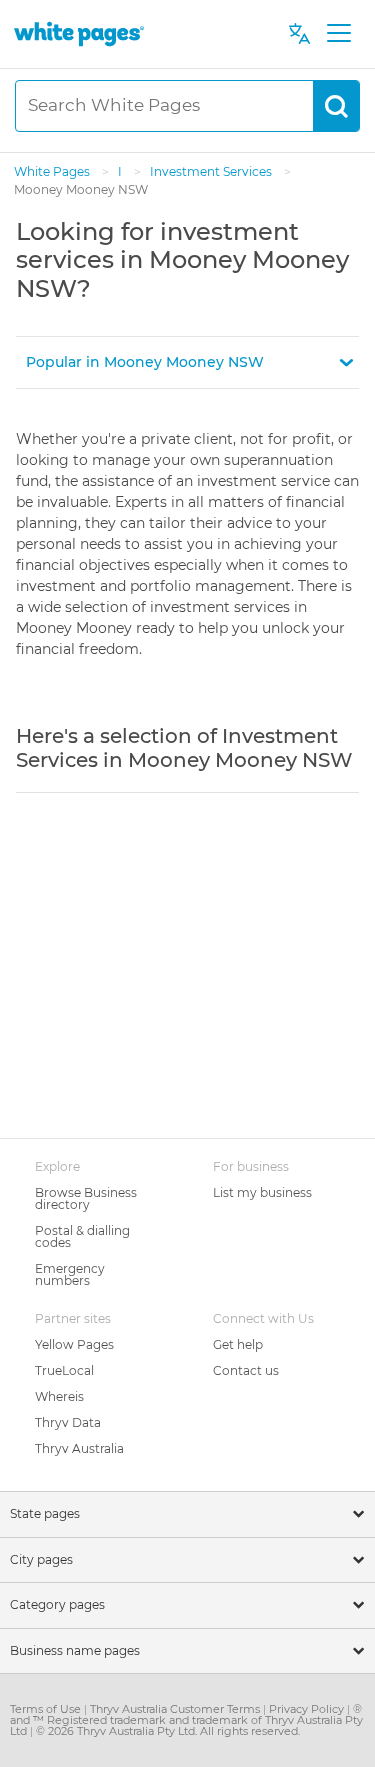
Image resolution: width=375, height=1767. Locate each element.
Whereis (59, 1396)
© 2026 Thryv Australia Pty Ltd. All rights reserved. (168, 1731)
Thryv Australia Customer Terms (176, 1709)
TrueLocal (64, 1370)
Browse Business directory (86, 1198)
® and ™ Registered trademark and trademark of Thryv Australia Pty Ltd (186, 1720)
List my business (262, 1192)
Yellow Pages (74, 1344)
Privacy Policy (308, 1709)
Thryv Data (68, 1422)
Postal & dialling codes (82, 1236)
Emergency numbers (70, 1274)
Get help (238, 1344)
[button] (187, 362)
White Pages (53, 171)
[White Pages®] (79, 33)
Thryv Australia (79, 1448)
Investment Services (212, 171)
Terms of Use (47, 1709)
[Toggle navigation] (338, 34)
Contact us (246, 1370)
